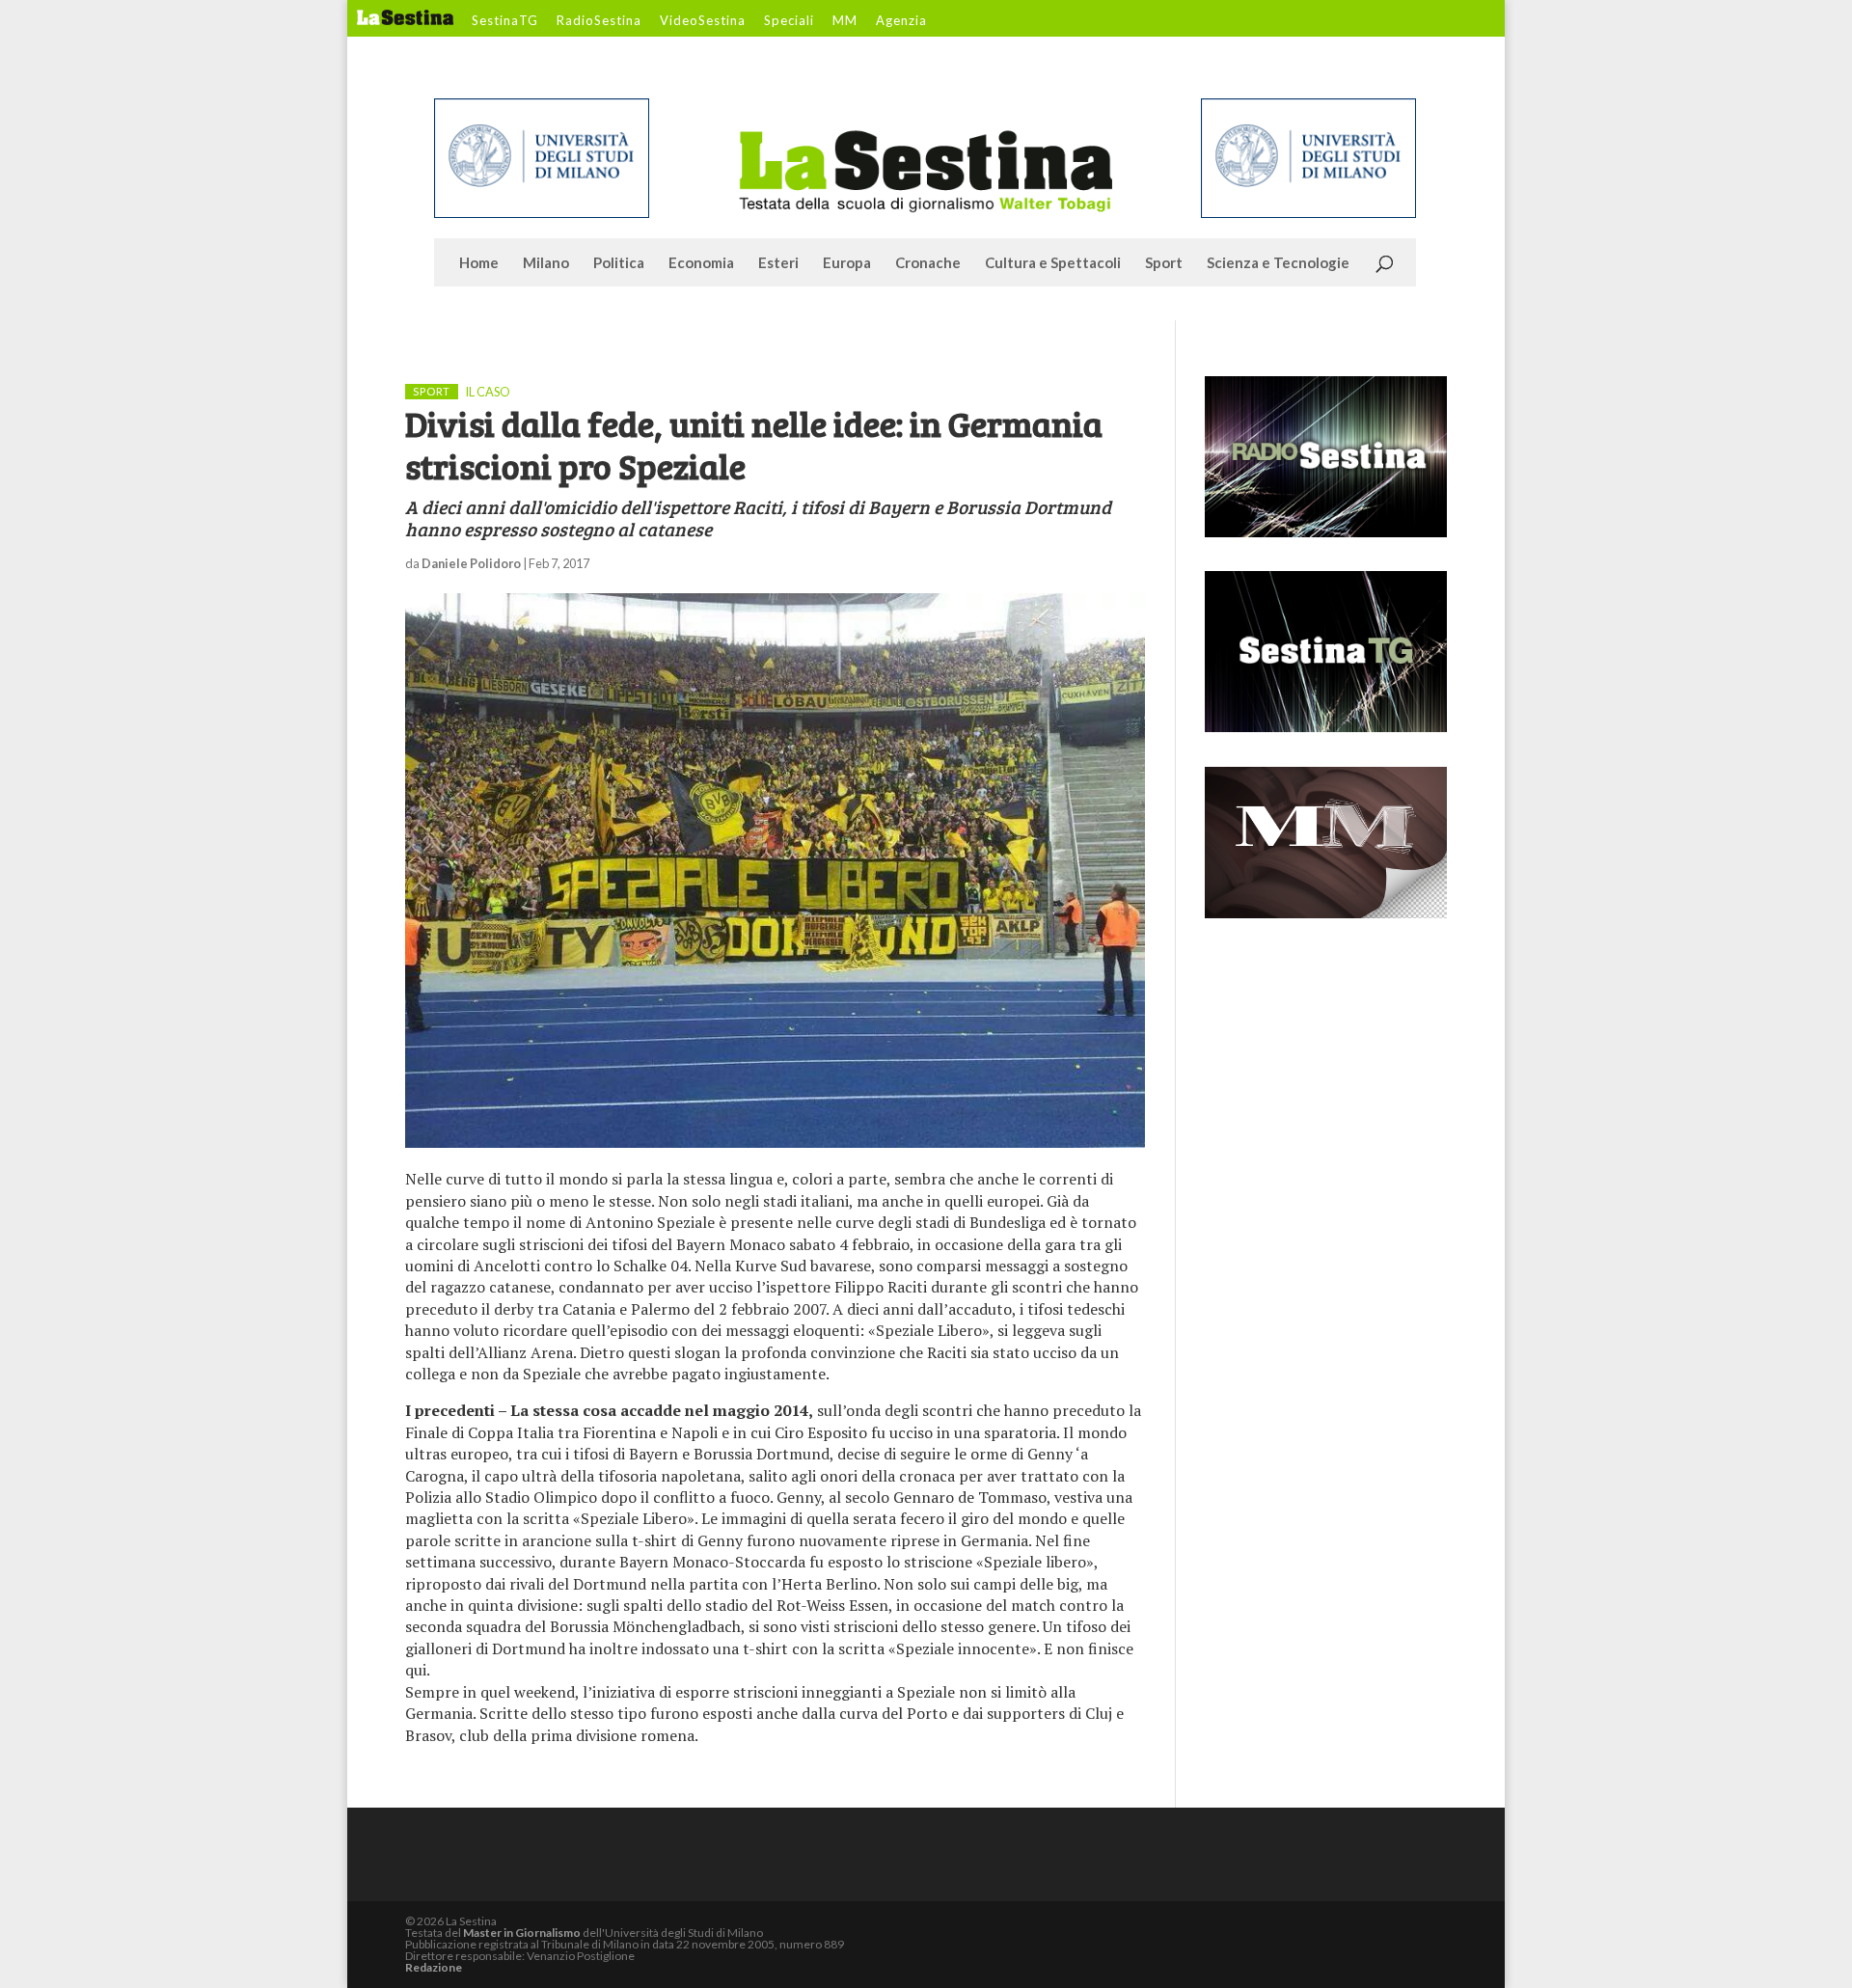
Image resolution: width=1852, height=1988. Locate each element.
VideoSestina (703, 21)
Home (479, 263)
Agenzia (901, 21)
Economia (701, 263)
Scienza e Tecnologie (1278, 263)
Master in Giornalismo (522, 1933)
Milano (546, 263)
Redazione (434, 1967)
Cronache (928, 263)
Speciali (789, 21)
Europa (847, 263)
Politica (619, 263)
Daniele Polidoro (471, 563)
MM (845, 21)
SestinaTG (505, 21)
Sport (1164, 263)
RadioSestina (599, 21)
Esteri (778, 263)
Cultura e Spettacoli (1053, 263)
